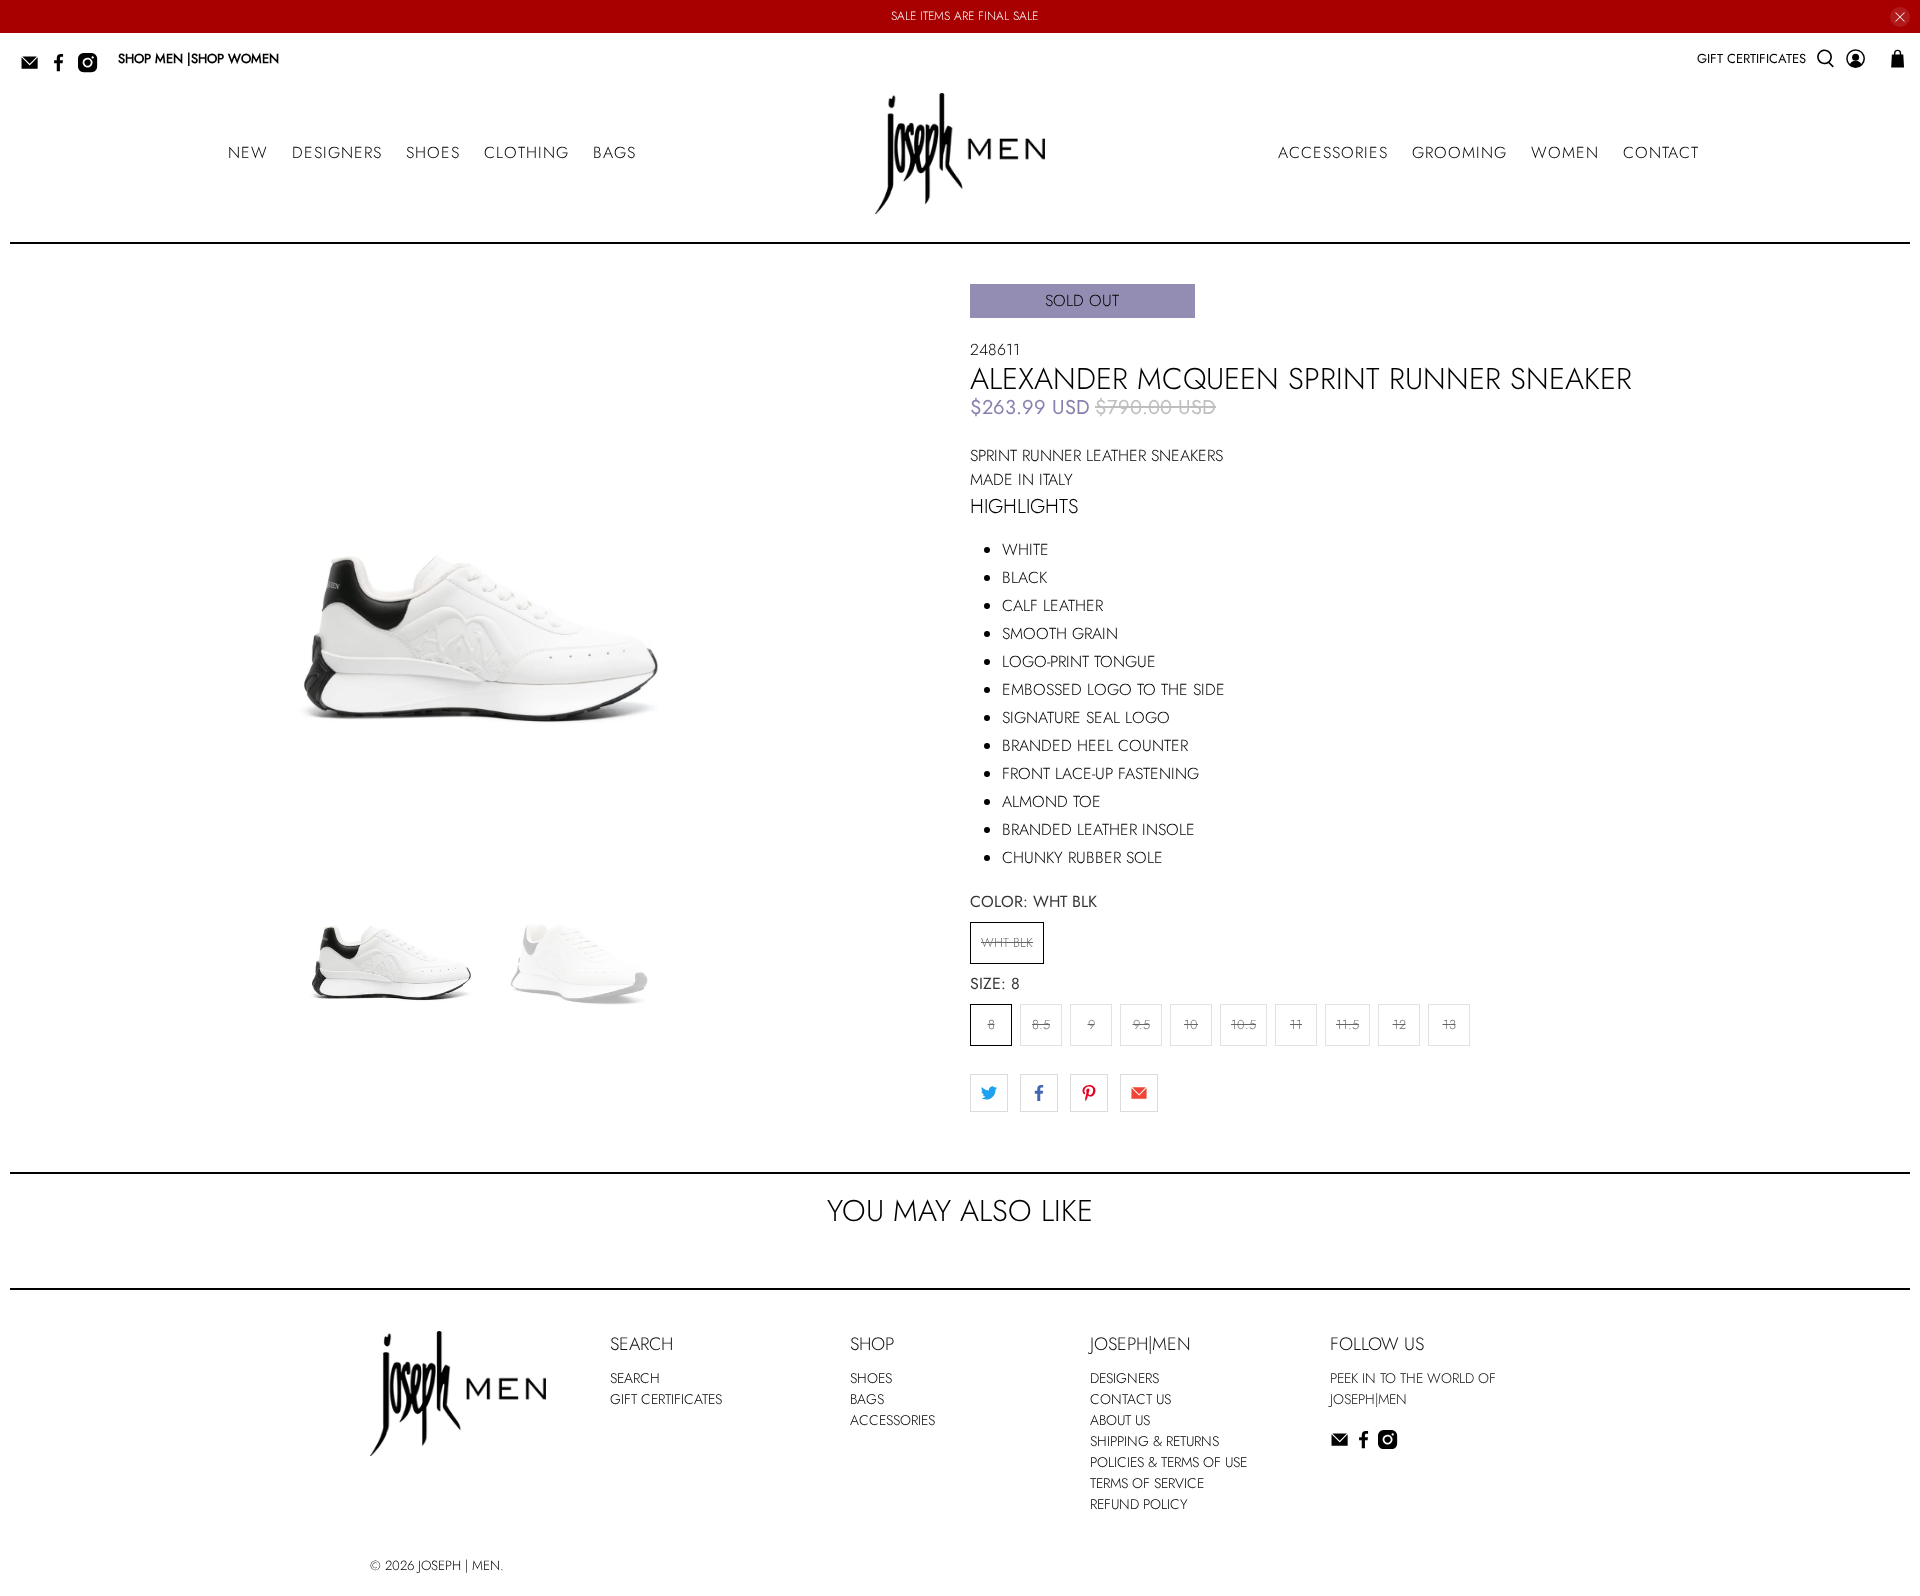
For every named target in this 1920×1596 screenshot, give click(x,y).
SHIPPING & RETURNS (1154, 1441)
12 (1399, 1024)
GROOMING (1459, 152)
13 (1449, 1024)
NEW (248, 152)
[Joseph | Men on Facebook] (63, 68)
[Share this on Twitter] (989, 1093)
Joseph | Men (459, 1565)
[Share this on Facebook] (1039, 1093)
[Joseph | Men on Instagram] (92, 68)
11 (1296, 1024)
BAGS (614, 152)
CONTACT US (1130, 1399)
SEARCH (635, 1378)
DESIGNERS (337, 152)
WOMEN (1565, 152)
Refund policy (1139, 1504)
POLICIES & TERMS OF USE (1168, 1462)
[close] (1900, 17)
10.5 (1243, 1024)
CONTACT (1661, 152)
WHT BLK (1007, 942)
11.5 (1347, 1024)
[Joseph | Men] (960, 153)
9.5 (1141, 1024)
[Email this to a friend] (1139, 1093)
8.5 (1041, 1024)
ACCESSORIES (1333, 152)
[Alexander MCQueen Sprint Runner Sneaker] (480, 534)
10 (1191, 1024)
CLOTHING (526, 152)
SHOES (433, 152)
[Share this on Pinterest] (1089, 1093)
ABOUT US (1120, 1420)
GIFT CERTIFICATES (1751, 58)
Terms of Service (1147, 1483)
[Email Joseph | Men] (34, 68)
